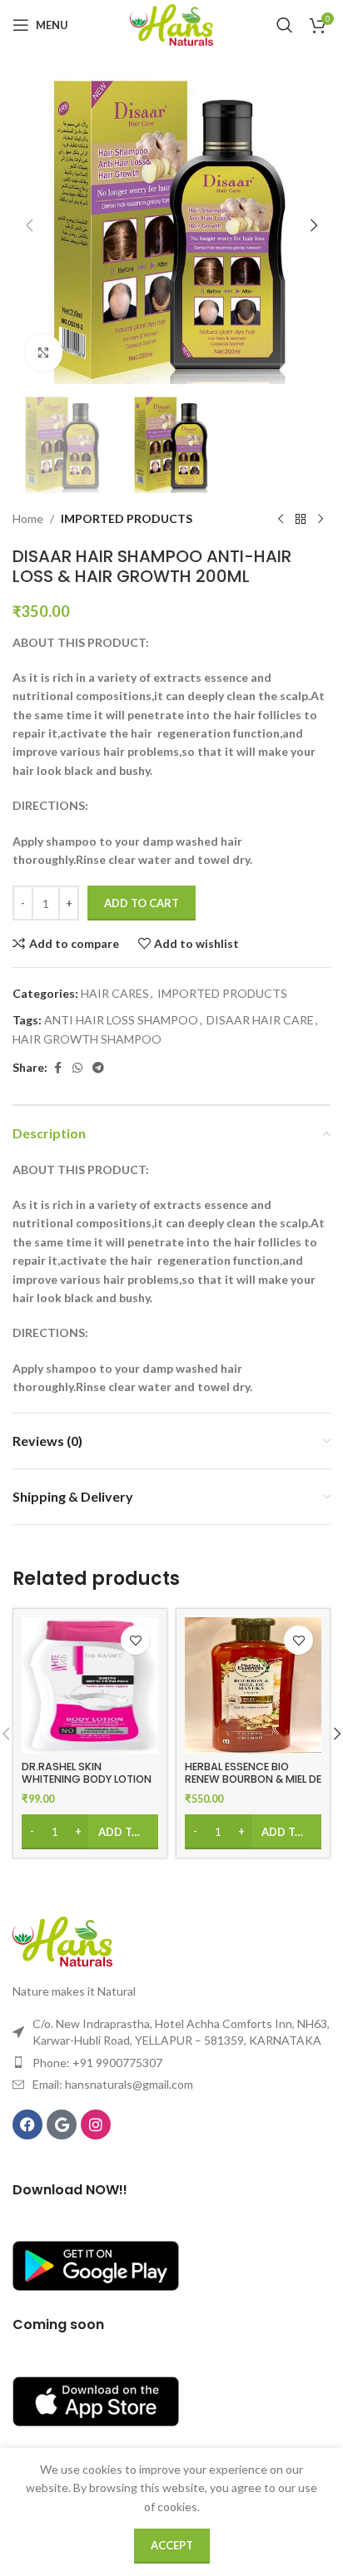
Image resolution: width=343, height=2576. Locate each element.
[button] (29, 225)
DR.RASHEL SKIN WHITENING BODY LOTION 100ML (87, 1779)
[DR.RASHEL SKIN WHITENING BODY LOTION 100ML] (90, 1685)
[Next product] (321, 520)
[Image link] (62, 1939)
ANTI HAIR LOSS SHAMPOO (121, 1020)
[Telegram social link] (98, 1068)
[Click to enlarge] (44, 353)
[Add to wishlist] (135, 1640)
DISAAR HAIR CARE (260, 1020)
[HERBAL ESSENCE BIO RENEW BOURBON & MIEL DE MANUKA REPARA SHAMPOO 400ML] (253, 1685)
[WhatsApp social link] (77, 1068)
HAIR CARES (115, 993)
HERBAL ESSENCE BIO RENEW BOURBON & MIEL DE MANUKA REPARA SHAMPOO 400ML (253, 1785)
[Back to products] (301, 520)
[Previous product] (281, 520)
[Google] (62, 2124)
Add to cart (142, 903)
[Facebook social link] (57, 1068)
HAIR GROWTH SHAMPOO (87, 1039)
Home (28, 518)
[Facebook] (27, 2124)
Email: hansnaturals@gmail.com (113, 2084)
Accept (172, 2545)
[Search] (285, 25)
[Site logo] (171, 24)
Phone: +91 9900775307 (97, 2063)
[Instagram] (96, 2124)
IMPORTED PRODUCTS (127, 518)
